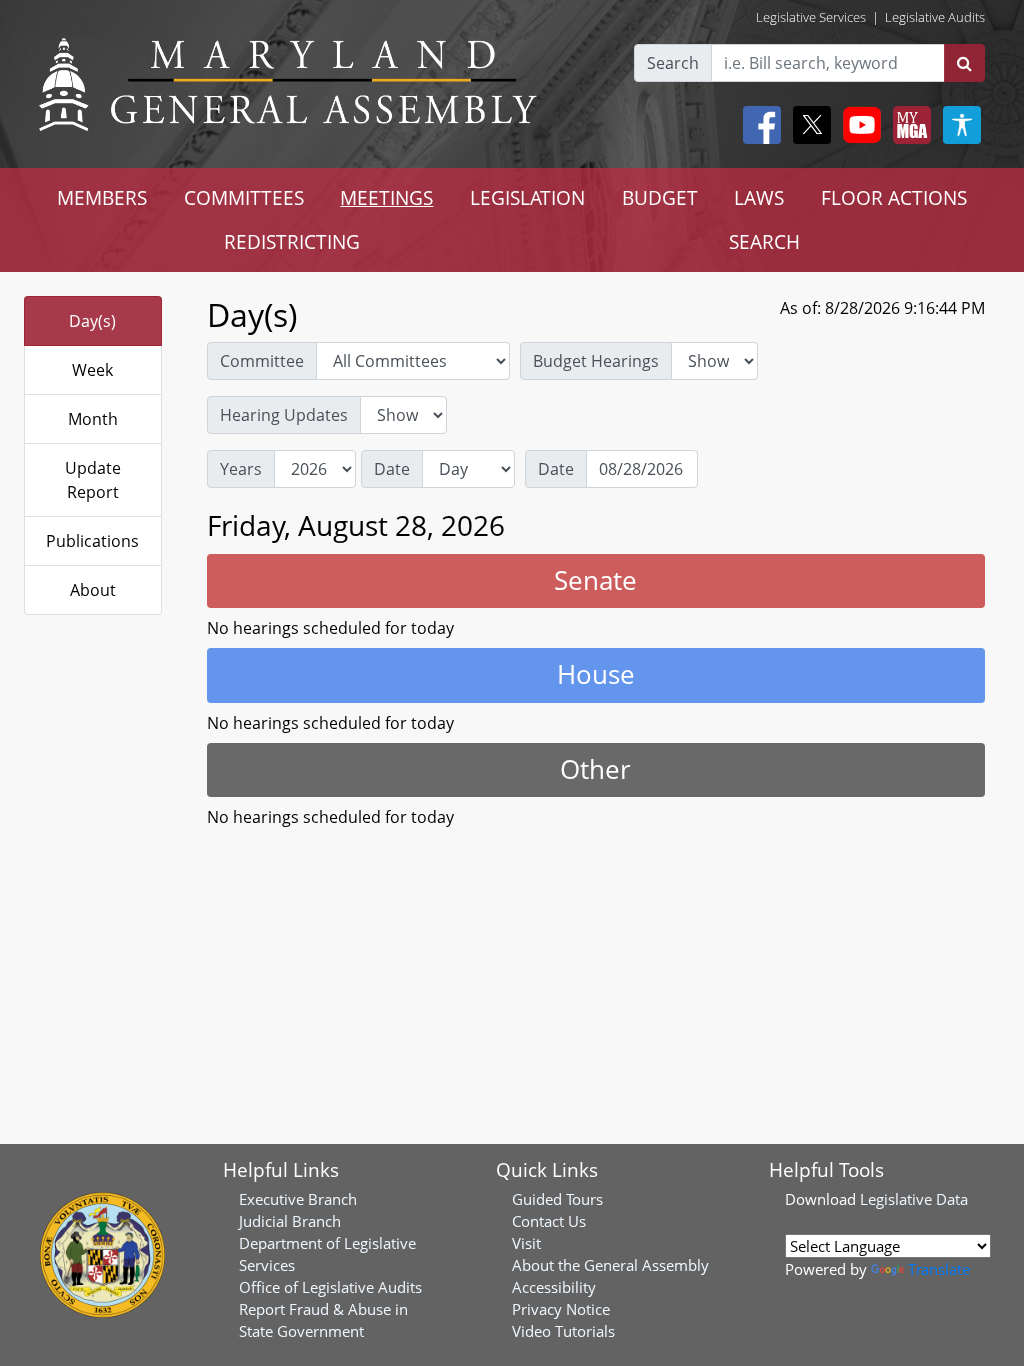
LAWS (759, 197)
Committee (262, 361)
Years (241, 469)
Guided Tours (557, 1199)
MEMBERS (102, 197)
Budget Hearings (596, 361)
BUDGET (660, 197)
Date (392, 469)
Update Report (93, 480)
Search (673, 63)
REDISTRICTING (292, 241)
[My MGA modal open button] (908, 125)
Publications (92, 541)
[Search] (964, 63)
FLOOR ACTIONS (894, 197)
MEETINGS (386, 197)
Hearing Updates (284, 415)
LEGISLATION (527, 197)
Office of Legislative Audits (330, 1287)
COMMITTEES (244, 197)
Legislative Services (811, 17)
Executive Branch (298, 1199)
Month (93, 419)
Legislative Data (914, 1199)
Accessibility (554, 1287)
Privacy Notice (561, 1309)
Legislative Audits (935, 17)
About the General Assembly (610, 1265)
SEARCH (764, 241)
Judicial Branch (290, 1221)
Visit (526, 1243)
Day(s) (92, 321)
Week (92, 370)
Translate (939, 1269)
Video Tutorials (563, 1331)
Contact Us (549, 1221)
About (93, 590)
